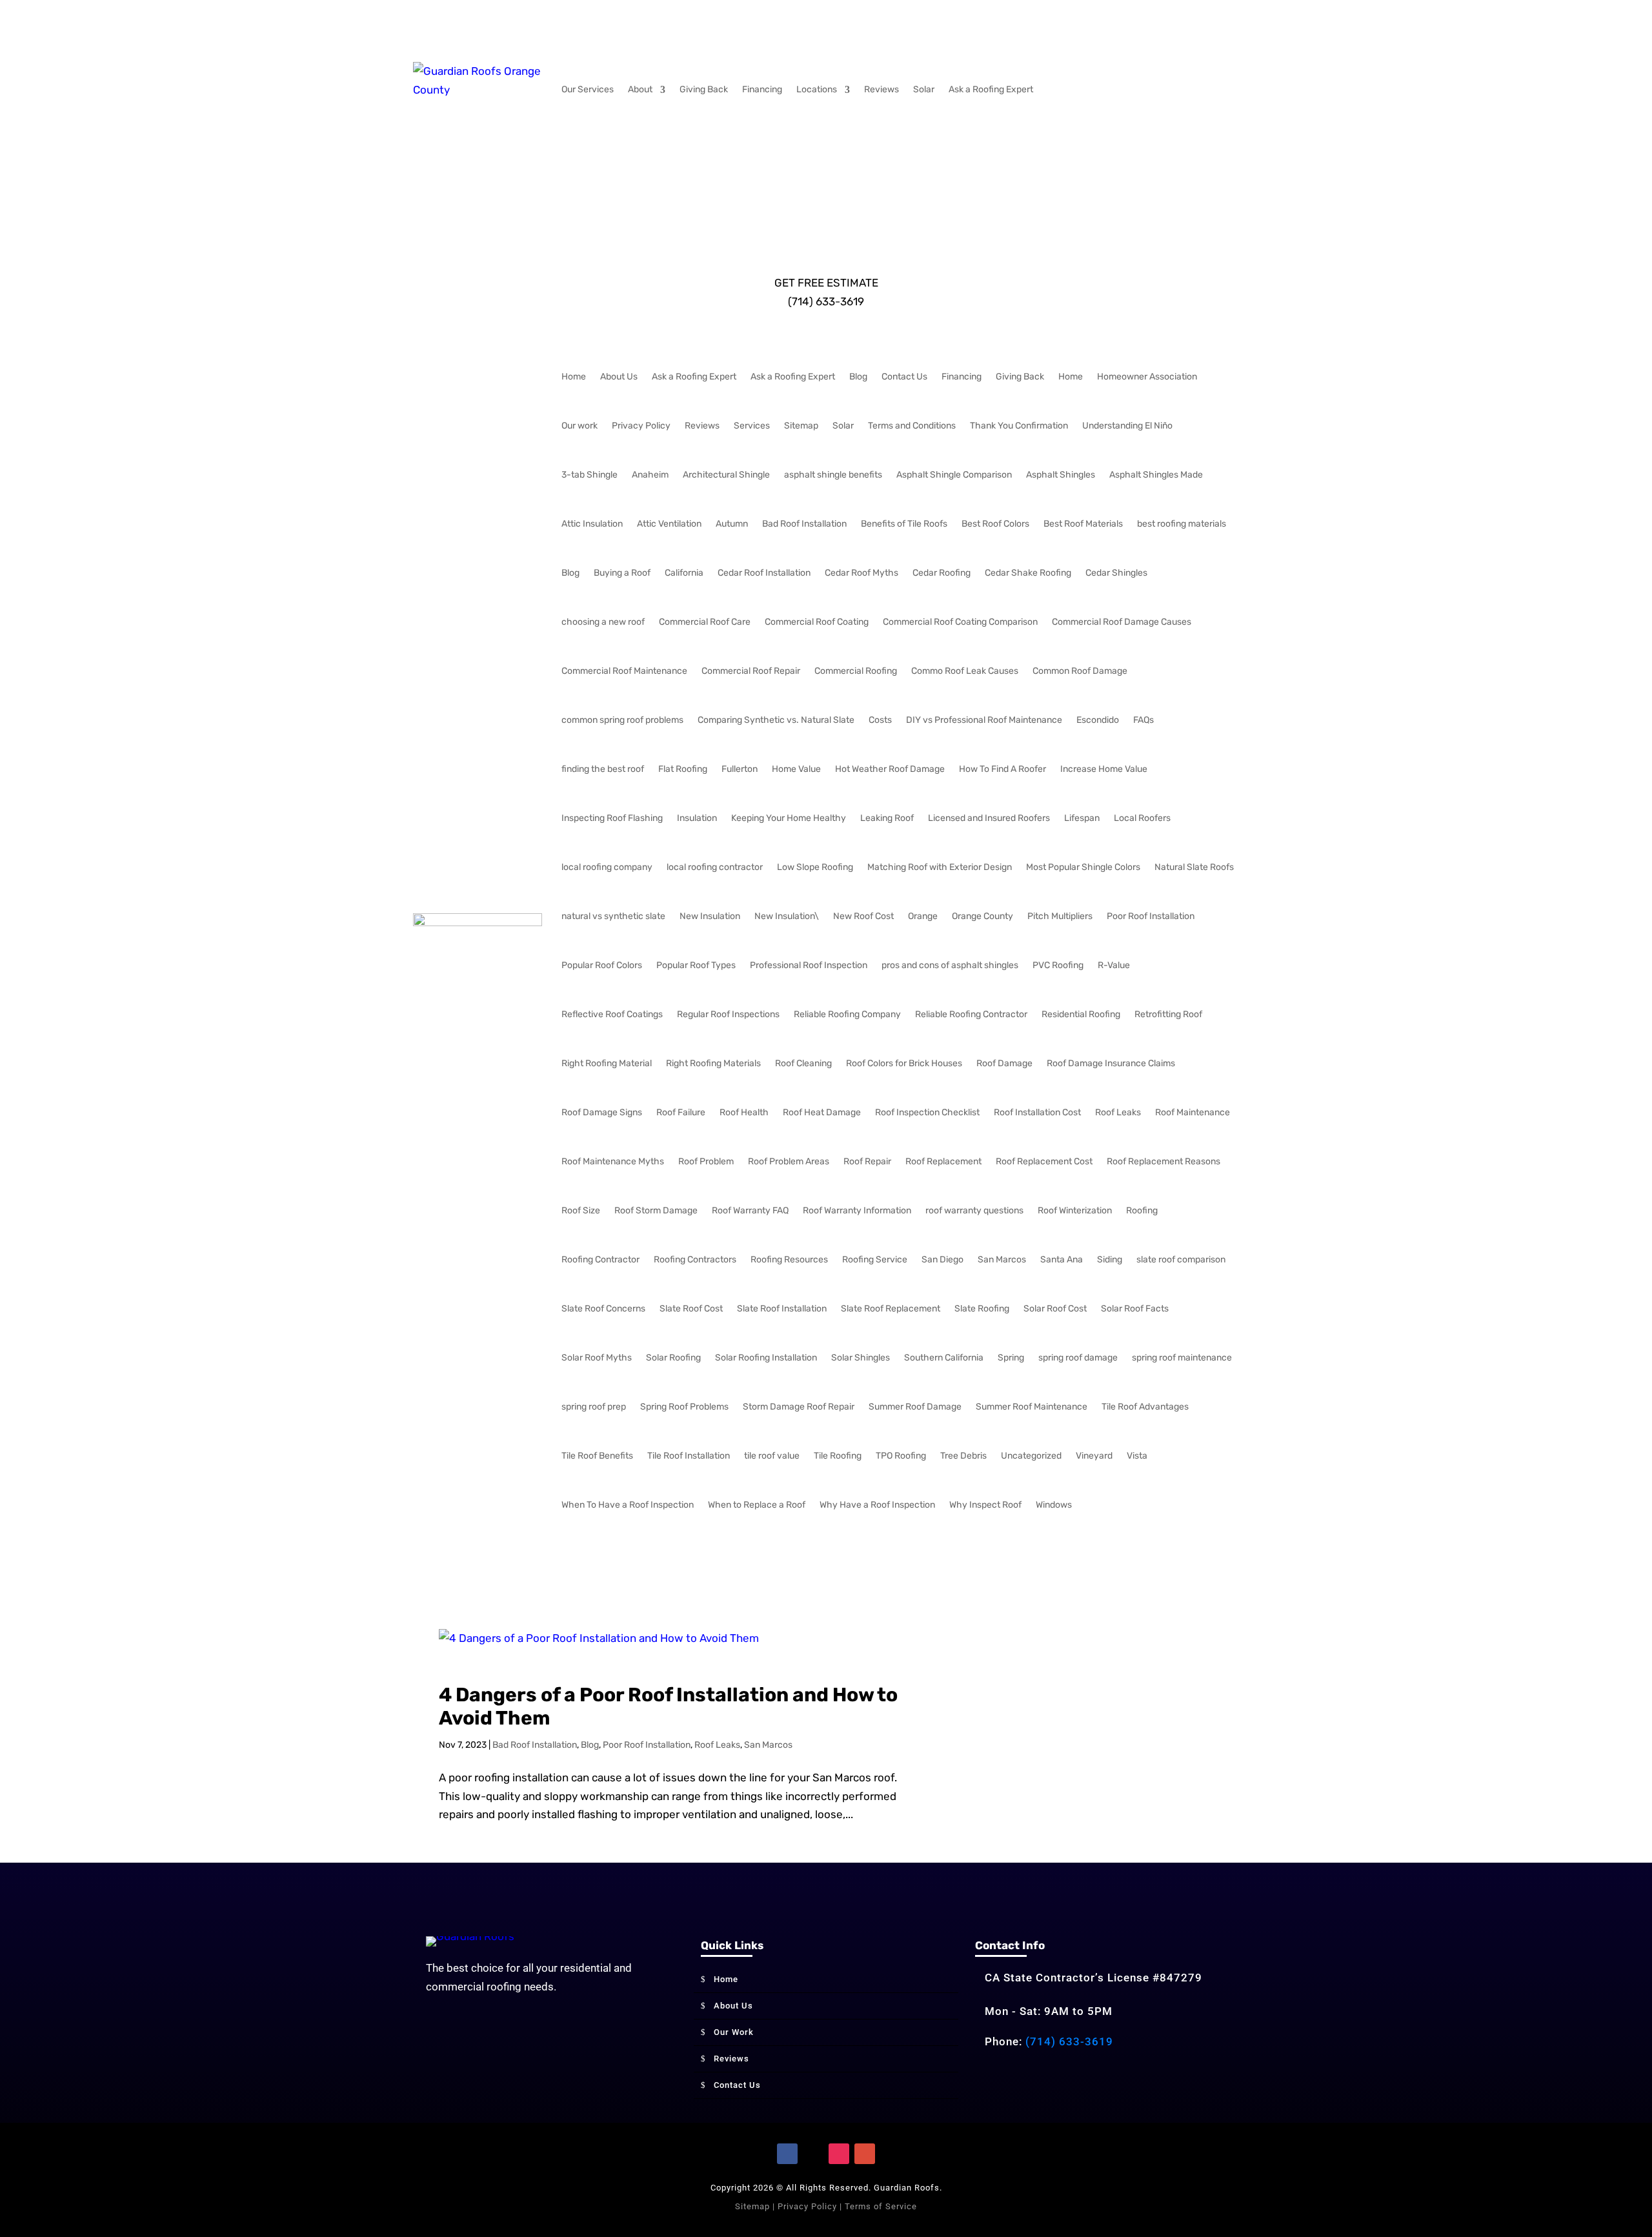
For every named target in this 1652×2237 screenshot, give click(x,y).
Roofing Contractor (600, 1260)
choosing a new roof (603, 622)
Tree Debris (963, 1456)
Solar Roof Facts (1135, 1309)
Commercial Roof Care (705, 622)
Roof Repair (867, 1161)
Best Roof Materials (1083, 524)
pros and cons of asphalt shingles (950, 965)
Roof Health (744, 1112)
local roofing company (607, 867)
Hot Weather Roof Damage (890, 769)
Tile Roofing (838, 1456)
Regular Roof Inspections (728, 1014)
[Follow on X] (813, 2154)
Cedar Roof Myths (861, 573)
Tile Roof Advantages (1145, 1407)
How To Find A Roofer (1002, 769)
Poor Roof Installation (1151, 916)
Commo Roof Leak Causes (965, 671)
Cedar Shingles (1116, 573)
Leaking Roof (887, 818)
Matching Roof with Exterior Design (940, 867)
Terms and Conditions (912, 426)
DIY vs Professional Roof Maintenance (984, 720)
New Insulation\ (787, 916)
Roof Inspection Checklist (927, 1112)
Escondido (1098, 720)
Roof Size (581, 1210)
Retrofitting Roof (1168, 1014)
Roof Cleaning (803, 1063)
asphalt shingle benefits (833, 475)
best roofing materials (1182, 524)
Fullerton (740, 769)
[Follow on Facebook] (787, 2154)
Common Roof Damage (1080, 671)
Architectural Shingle (726, 475)
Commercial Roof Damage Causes (1122, 622)
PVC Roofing (1058, 965)
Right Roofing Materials (713, 1063)
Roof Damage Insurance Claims (1111, 1063)
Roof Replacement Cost (1044, 1161)
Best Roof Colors (995, 524)
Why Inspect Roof (985, 1505)
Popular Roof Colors (602, 965)
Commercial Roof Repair (751, 671)
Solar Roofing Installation (766, 1358)
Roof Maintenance (1193, 1112)
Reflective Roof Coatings (612, 1014)
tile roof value (772, 1456)
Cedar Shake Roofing (1028, 573)
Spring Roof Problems (684, 1407)
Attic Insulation (592, 524)
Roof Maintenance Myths (613, 1161)
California (684, 573)
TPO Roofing (901, 1456)
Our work (579, 426)
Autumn (732, 524)
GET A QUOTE (826, 134)
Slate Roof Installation (782, 1309)
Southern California (944, 1358)
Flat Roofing (683, 769)
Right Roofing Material (607, 1063)
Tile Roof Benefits (597, 1456)
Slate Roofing (982, 1309)
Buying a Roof (622, 573)
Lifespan (1082, 818)
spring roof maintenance (1182, 1358)
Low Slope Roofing (815, 867)
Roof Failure (681, 1112)
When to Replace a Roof (757, 1505)
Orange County (982, 916)
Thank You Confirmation (1019, 426)
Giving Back (704, 89)
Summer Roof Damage (915, 1407)
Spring (1011, 1358)
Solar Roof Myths (597, 1358)
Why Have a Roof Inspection (877, 1505)
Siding (1110, 1260)
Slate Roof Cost (691, 1309)
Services (752, 426)
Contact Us (904, 377)
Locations (817, 89)
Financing (762, 89)
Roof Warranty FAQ (750, 1210)
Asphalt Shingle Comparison (954, 475)
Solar (924, 89)
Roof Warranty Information (857, 1210)
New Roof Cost (863, 916)
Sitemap (801, 426)
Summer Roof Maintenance (1032, 1407)
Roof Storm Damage (656, 1210)
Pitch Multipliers (1060, 916)
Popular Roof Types (696, 965)
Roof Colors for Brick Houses (904, 1063)
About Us (619, 377)
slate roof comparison (1181, 1260)
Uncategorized (1031, 1456)
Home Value (796, 769)
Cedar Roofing (942, 573)
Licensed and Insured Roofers (989, 818)
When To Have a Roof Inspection (628, 1505)
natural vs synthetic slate (613, 916)
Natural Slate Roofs (1194, 867)
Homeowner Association (1147, 377)
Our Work (734, 2032)
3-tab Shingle (589, 475)
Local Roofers (1142, 818)
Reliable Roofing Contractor (971, 1014)
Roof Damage (1004, 1063)
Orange (923, 916)
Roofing (1142, 1210)
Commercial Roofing (856, 671)
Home (574, 377)
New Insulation (710, 916)
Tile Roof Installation (689, 1456)
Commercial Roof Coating (817, 622)
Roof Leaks (1118, 1112)
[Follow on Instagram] (839, 2154)
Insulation (697, 818)
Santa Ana (1062, 1260)
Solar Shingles (861, 1358)
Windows (1054, 1505)
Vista (1137, 1456)
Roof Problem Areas (789, 1161)
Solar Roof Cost (1055, 1309)
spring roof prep (594, 1407)
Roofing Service (875, 1260)
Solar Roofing (673, 1358)
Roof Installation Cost (1037, 1112)
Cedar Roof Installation (764, 573)
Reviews (881, 89)
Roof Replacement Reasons (1163, 1161)
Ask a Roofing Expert (991, 89)
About (640, 89)
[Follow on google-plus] (865, 2154)
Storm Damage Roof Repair (799, 1407)
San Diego (942, 1260)
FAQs (1143, 720)
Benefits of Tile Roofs (904, 524)
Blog (858, 377)
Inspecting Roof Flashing (612, 818)
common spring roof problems (622, 720)
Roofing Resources (789, 1260)
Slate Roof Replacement (891, 1309)
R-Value (1114, 965)
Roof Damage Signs (602, 1112)
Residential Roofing (1081, 1014)
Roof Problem (706, 1161)
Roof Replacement (943, 1161)
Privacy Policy (641, 426)
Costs (880, 720)
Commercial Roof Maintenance (624, 671)
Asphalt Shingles (1061, 475)
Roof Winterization (1075, 1210)
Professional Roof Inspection (809, 965)
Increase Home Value (1104, 769)
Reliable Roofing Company (847, 1014)
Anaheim (650, 475)
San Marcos (1002, 1260)
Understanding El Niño (1127, 426)
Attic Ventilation (669, 524)
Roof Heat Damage (822, 1112)
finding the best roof (603, 769)
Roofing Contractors (695, 1260)
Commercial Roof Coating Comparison (960, 622)
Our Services (588, 89)
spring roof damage (1078, 1358)
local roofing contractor (715, 867)
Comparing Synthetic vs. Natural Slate (776, 720)
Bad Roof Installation (804, 524)
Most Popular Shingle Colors (1083, 867)
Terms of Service (881, 2206)
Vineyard (1094, 1456)
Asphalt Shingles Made (1156, 475)
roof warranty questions (974, 1210)
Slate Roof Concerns (603, 1309)
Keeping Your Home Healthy (789, 818)
